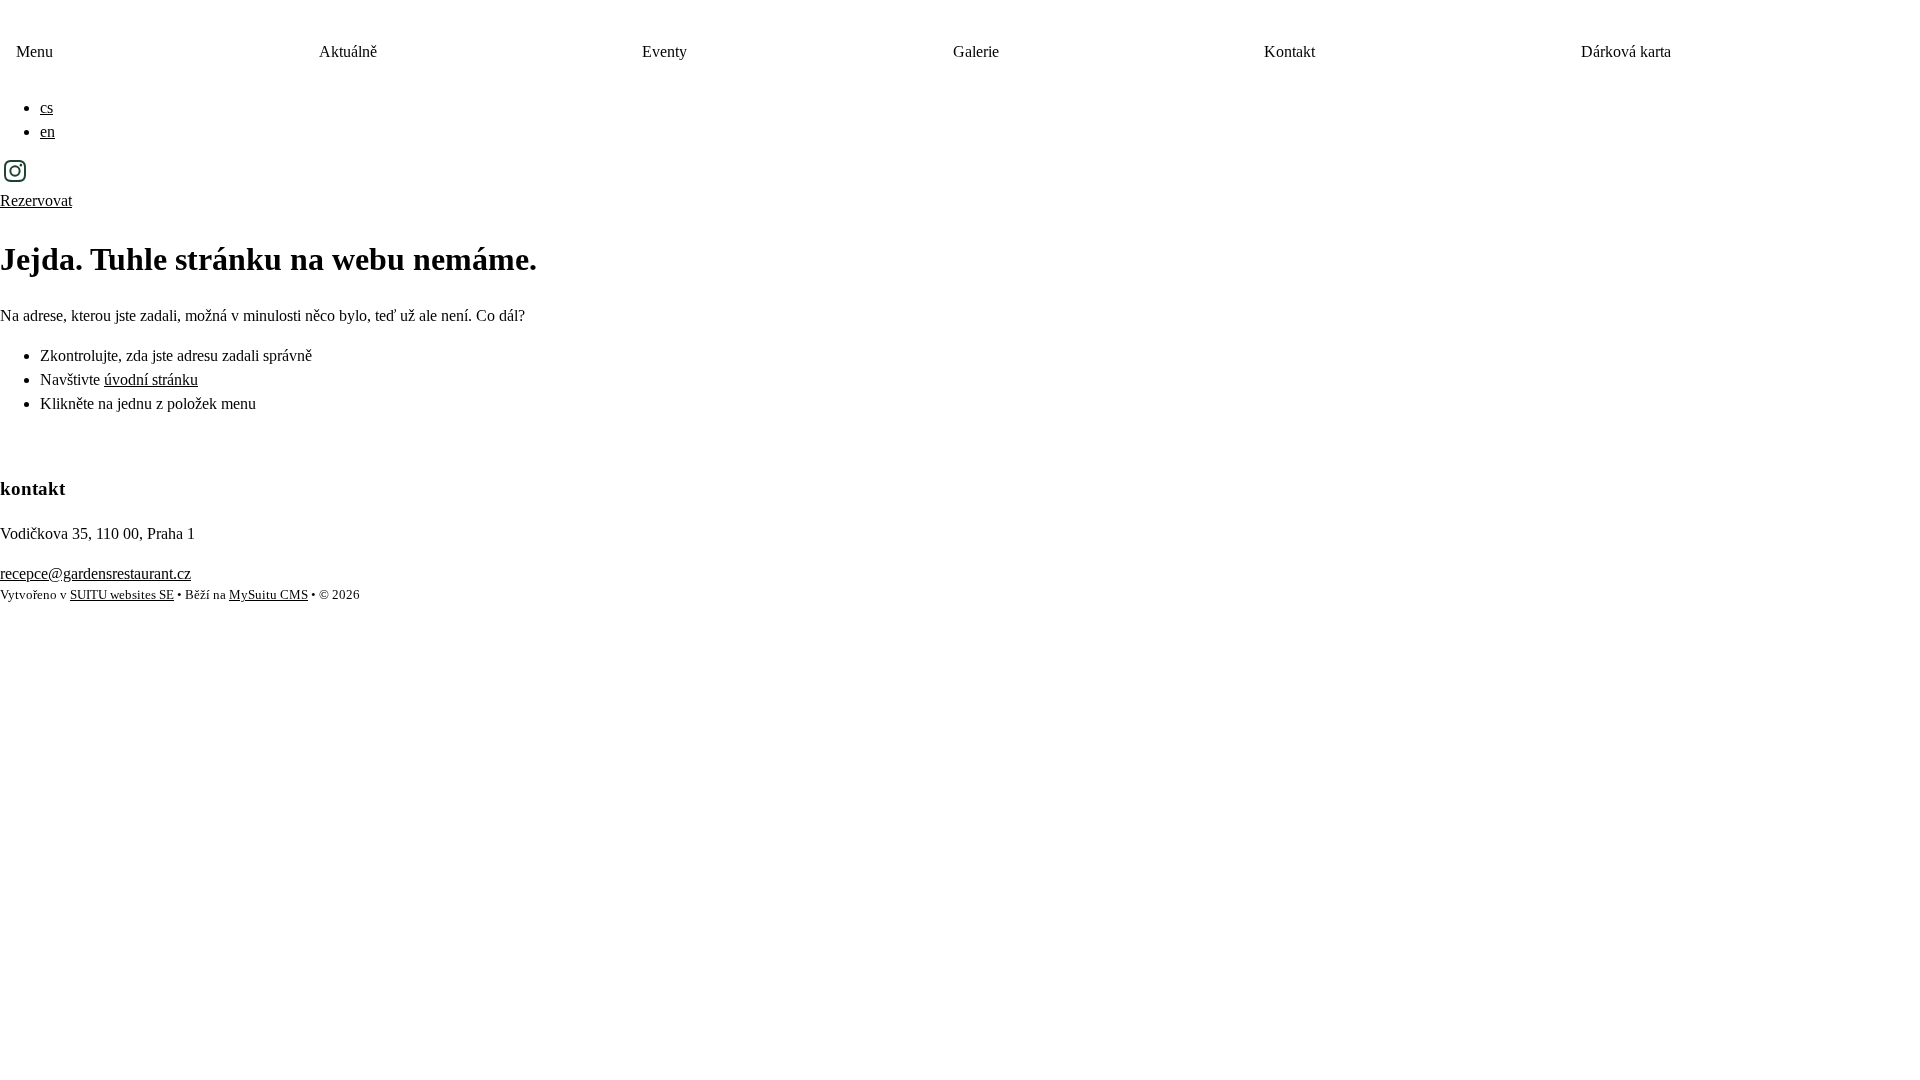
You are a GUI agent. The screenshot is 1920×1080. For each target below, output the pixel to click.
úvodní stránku (151, 379)
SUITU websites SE (122, 595)
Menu (34, 51)
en (47, 131)
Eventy (664, 51)
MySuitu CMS (268, 595)
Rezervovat (36, 200)
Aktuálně (348, 51)
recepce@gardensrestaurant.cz (95, 573)
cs (46, 107)
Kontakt (1289, 51)
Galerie (976, 51)
